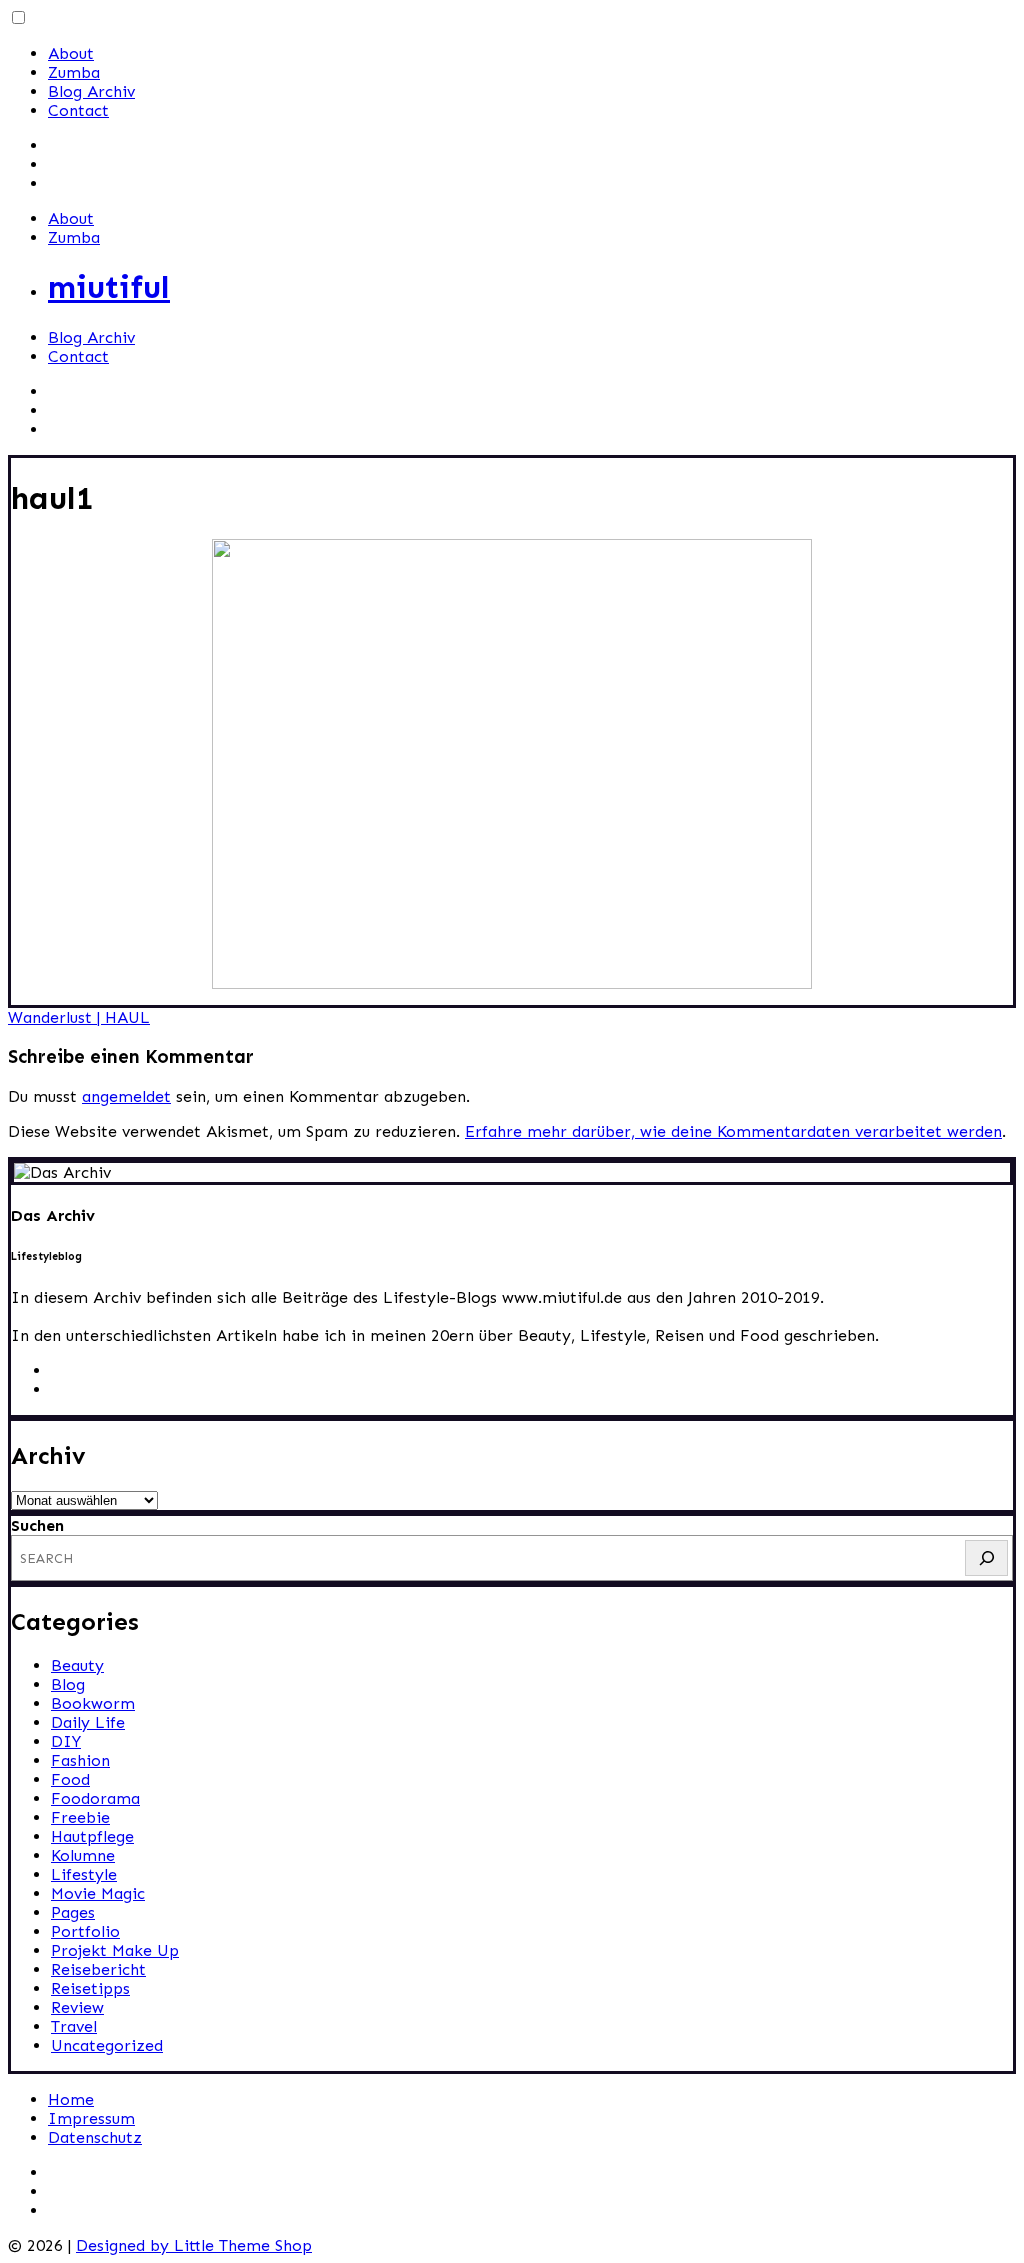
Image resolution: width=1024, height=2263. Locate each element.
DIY (66, 1741)
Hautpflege (92, 1836)
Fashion (80, 1760)
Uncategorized (107, 2045)
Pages (73, 1912)
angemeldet (126, 1096)
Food (70, 1779)
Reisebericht (98, 1969)
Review (77, 2007)
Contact (78, 110)
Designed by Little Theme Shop (194, 2245)
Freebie (80, 1817)
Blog (68, 1684)
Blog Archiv (91, 91)
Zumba (74, 72)
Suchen (37, 1525)
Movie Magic (98, 1893)
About (71, 53)
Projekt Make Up (115, 1950)
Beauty (77, 1665)
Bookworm (93, 1703)
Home (71, 2099)
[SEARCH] (986, 1558)
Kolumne (83, 1855)
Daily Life (88, 1722)
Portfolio (85, 1931)
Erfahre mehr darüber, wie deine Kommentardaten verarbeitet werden (733, 1131)
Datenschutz (95, 2137)
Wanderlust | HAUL (79, 1017)
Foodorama (95, 1798)
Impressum (91, 2118)
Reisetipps (90, 1988)
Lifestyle (84, 1874)
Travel (74, 2026)
